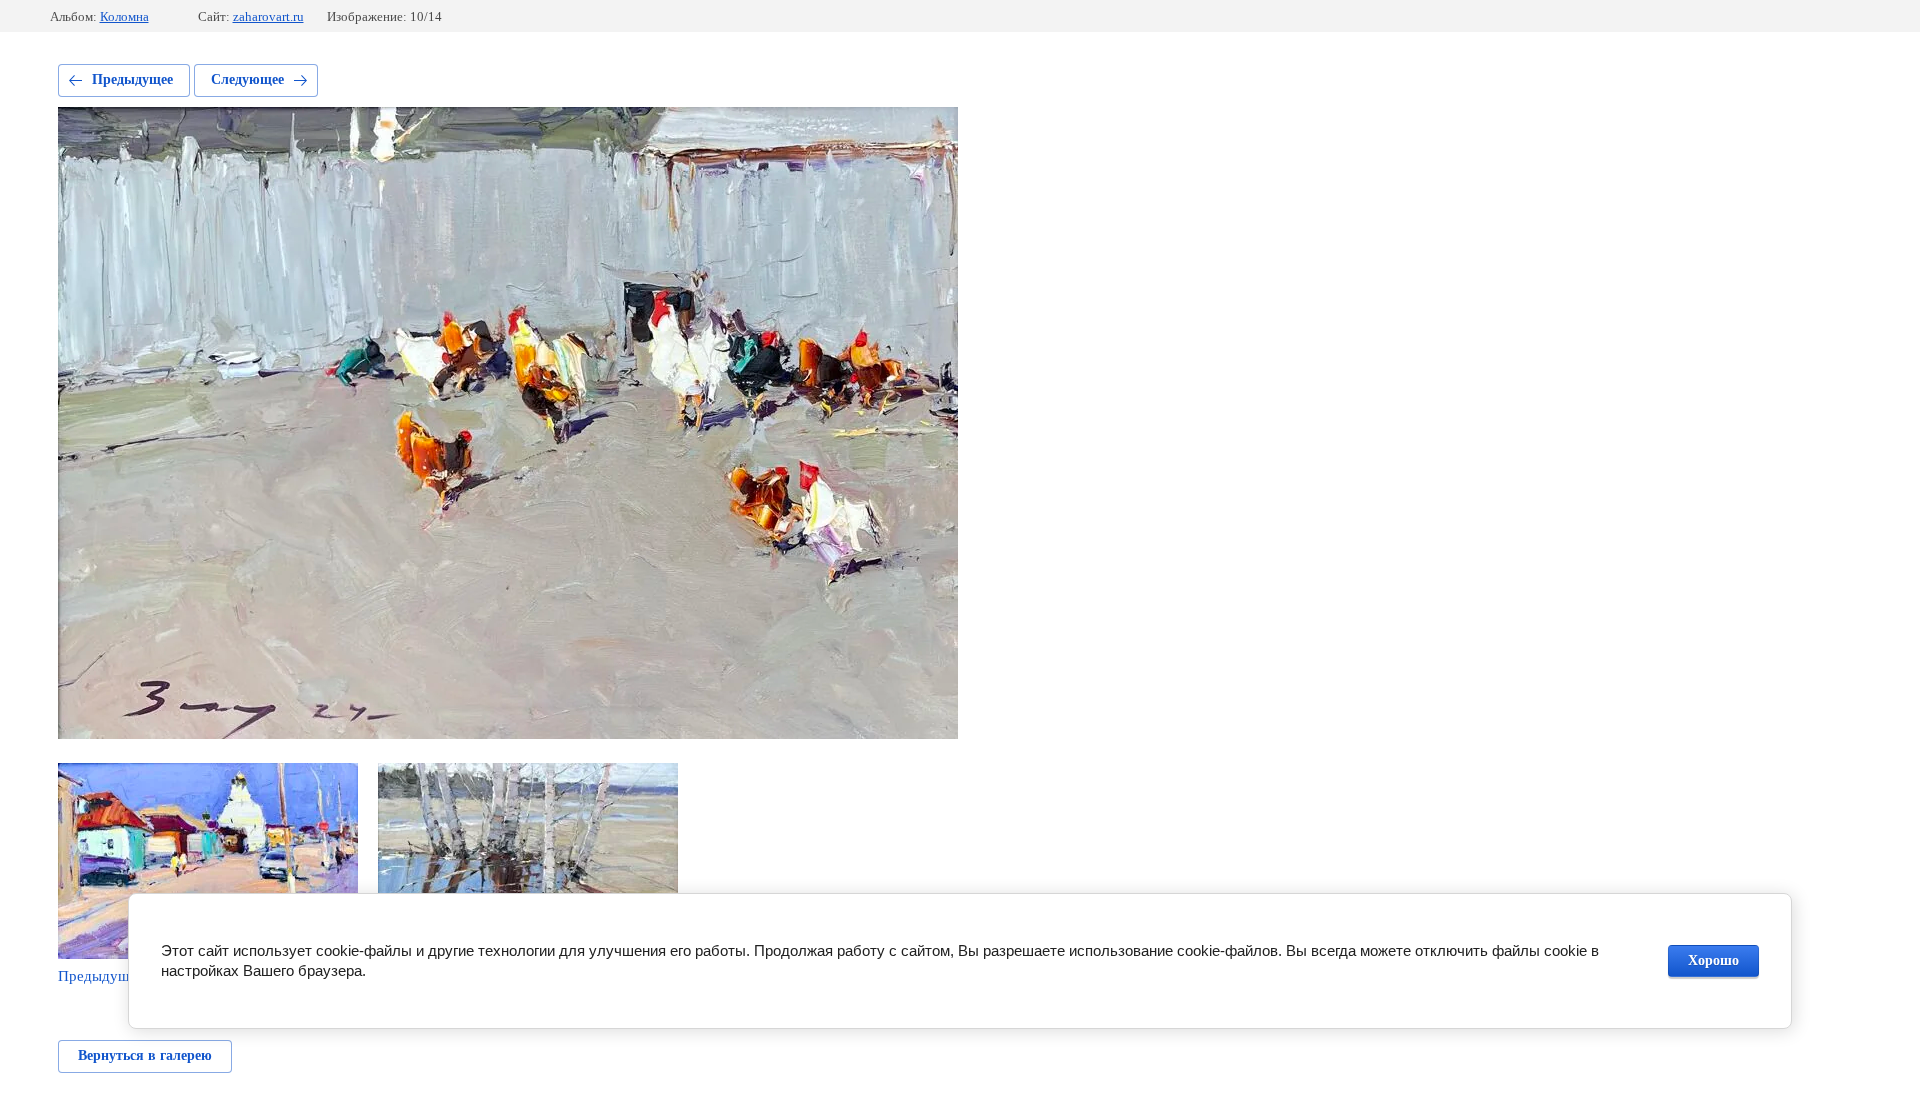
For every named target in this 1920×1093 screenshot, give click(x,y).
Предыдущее (132, 79)
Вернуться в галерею (145, 1055)
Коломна (124, 16)
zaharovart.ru (268, 16)
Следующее (247, 79)
